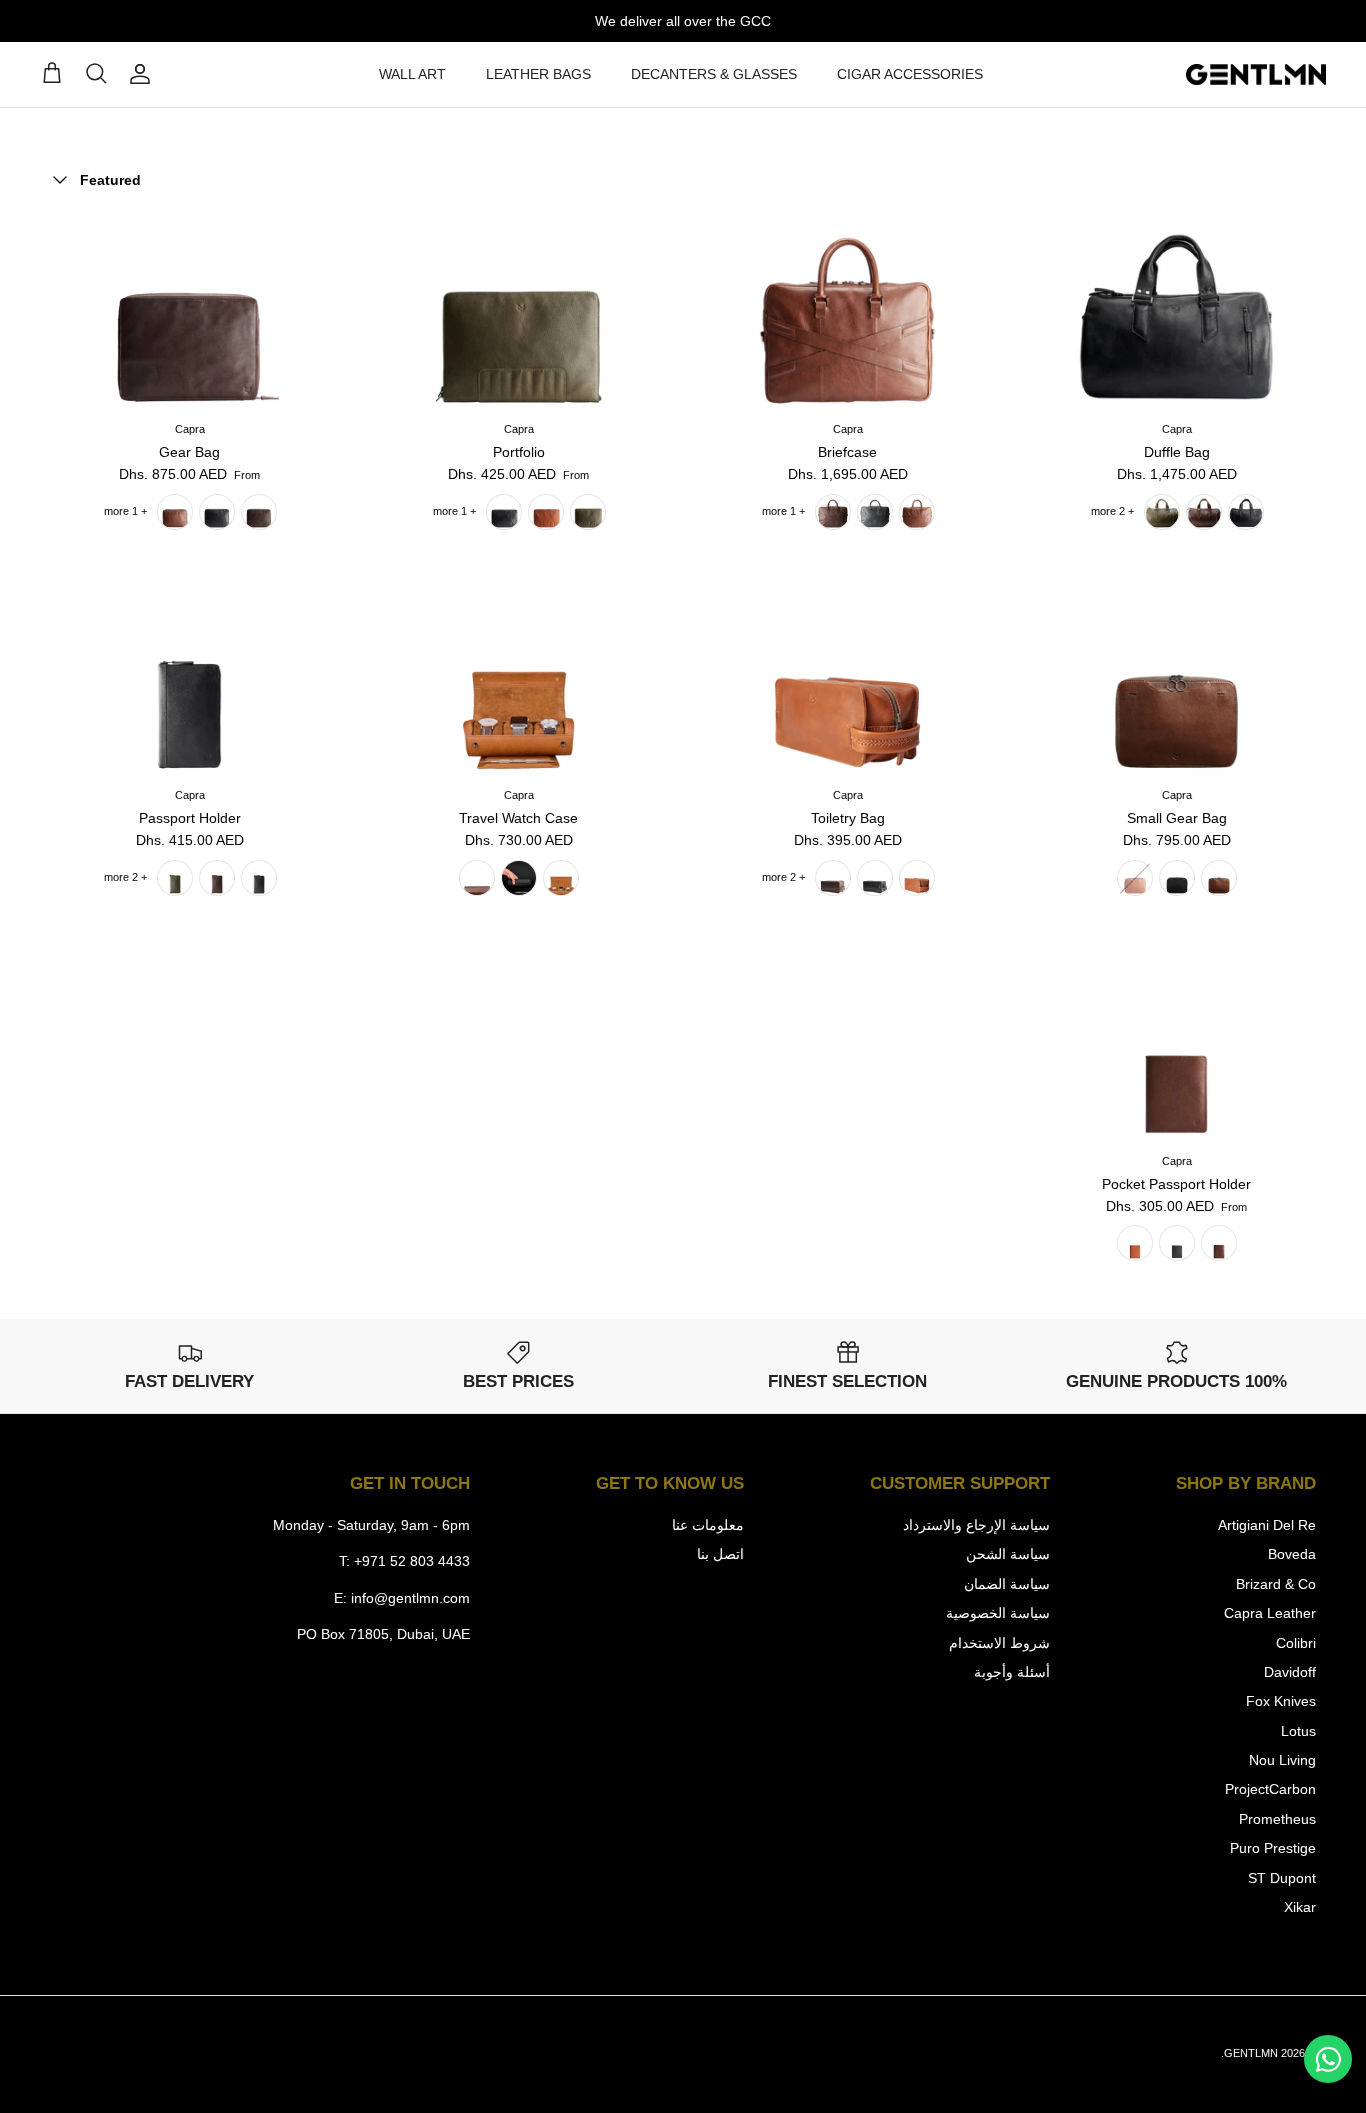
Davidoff (1290, 1672)
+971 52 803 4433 (412, 1561)
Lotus (1298, 1731)
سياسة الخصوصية (998, 1613)
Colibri (1296, 1643)
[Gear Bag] (189, 311)
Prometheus (1277, 1819)
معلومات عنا (708, 1525)
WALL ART (412, 74)
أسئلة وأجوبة (1012, 1672)
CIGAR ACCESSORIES (910, 74)
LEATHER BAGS (538, 74)
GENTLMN (1251, 2053)
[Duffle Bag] (1176, 311)
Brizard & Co (1276, 1584)
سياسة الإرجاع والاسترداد (976, 1525)
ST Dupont (1282, 1878)
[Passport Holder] (189, 677)
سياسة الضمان (1007, 1584)
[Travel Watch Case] (518, 677)
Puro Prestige (1273, 1848)
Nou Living (1282, 1760)
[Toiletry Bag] (847, 677)
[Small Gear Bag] (1176, 677)
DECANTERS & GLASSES (714, 74)
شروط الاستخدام (999, 1643)
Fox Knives (1281, 1701)
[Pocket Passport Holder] (1176, 1043)
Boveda (1292, 1554)
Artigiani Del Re (1267, 1525)
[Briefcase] (847, 311)
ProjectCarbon (1270, 1789)
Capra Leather (1270, 1613)
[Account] (144, 74)
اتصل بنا (720, 1554)
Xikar (1300, 1907)
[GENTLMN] (1256, 75)
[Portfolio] (518, 311)
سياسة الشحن (1008, 1554)
